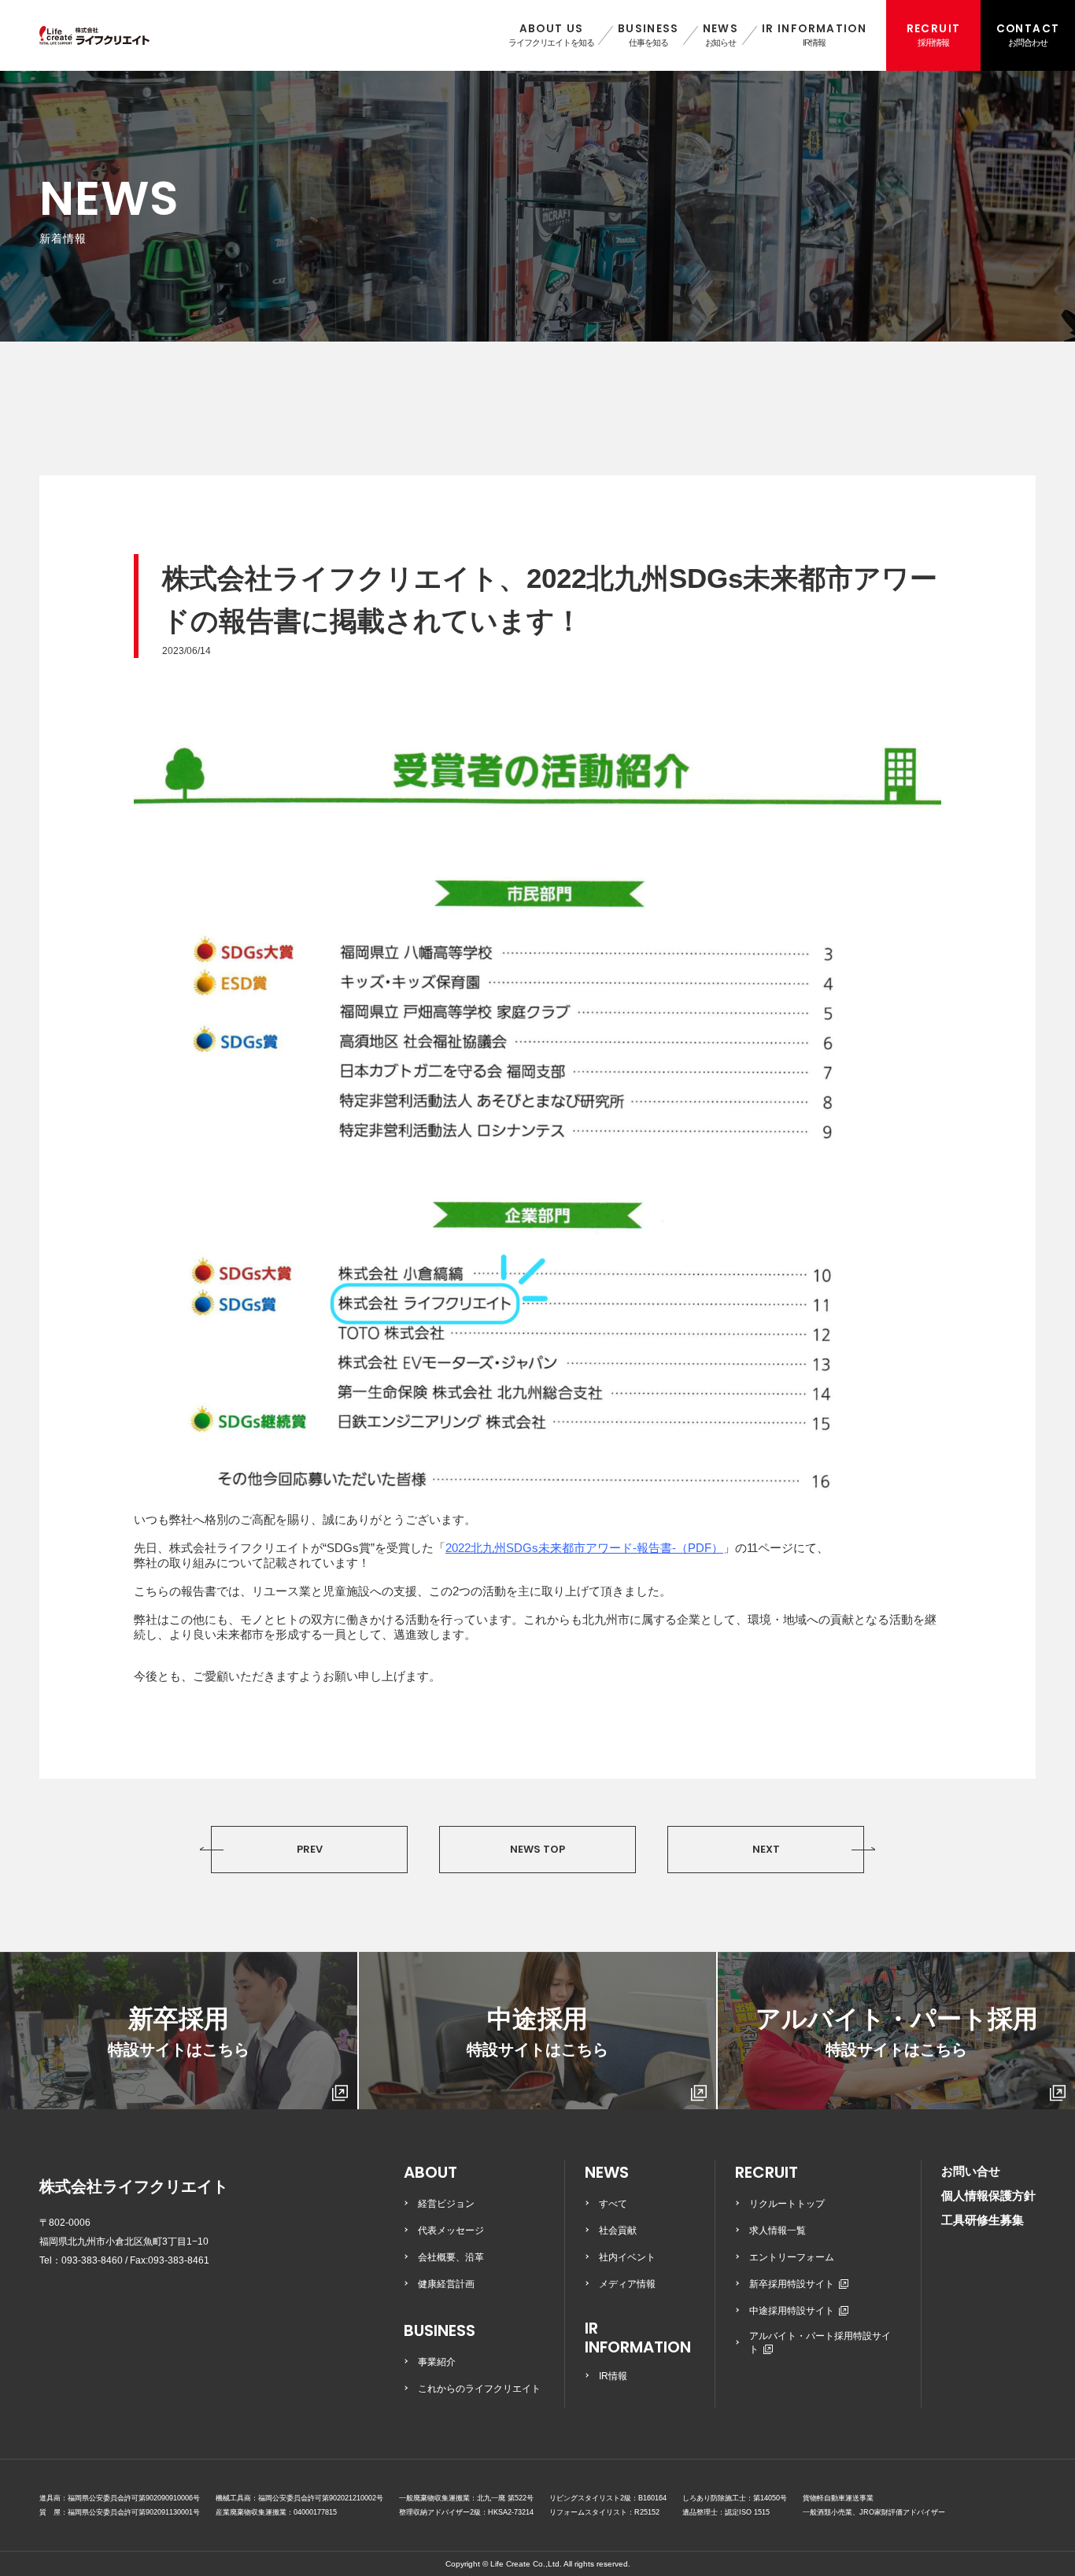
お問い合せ (971, 2171)
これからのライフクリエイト (479, 2389)
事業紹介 (437, 2362)
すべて (613, 2204)
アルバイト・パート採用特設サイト (820, 2343)
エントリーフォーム (792, 2257)
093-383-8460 (92, 2260)
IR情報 (613, 2376)
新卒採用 (179, 2031)
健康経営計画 (446, 2284)
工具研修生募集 (983, 2220)
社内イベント (627, 2257)
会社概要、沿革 (451, 2257)
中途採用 (537, 2031)
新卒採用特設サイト (792, 2284)
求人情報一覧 (778, 2230)
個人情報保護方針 (988, 2195)
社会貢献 (618, 2230)
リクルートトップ (787, 2204)
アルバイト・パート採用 (897, 2031)
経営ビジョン (446, 2204)
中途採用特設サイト (792, 2311)
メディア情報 (627, 2284)
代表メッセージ (451, 2230)
